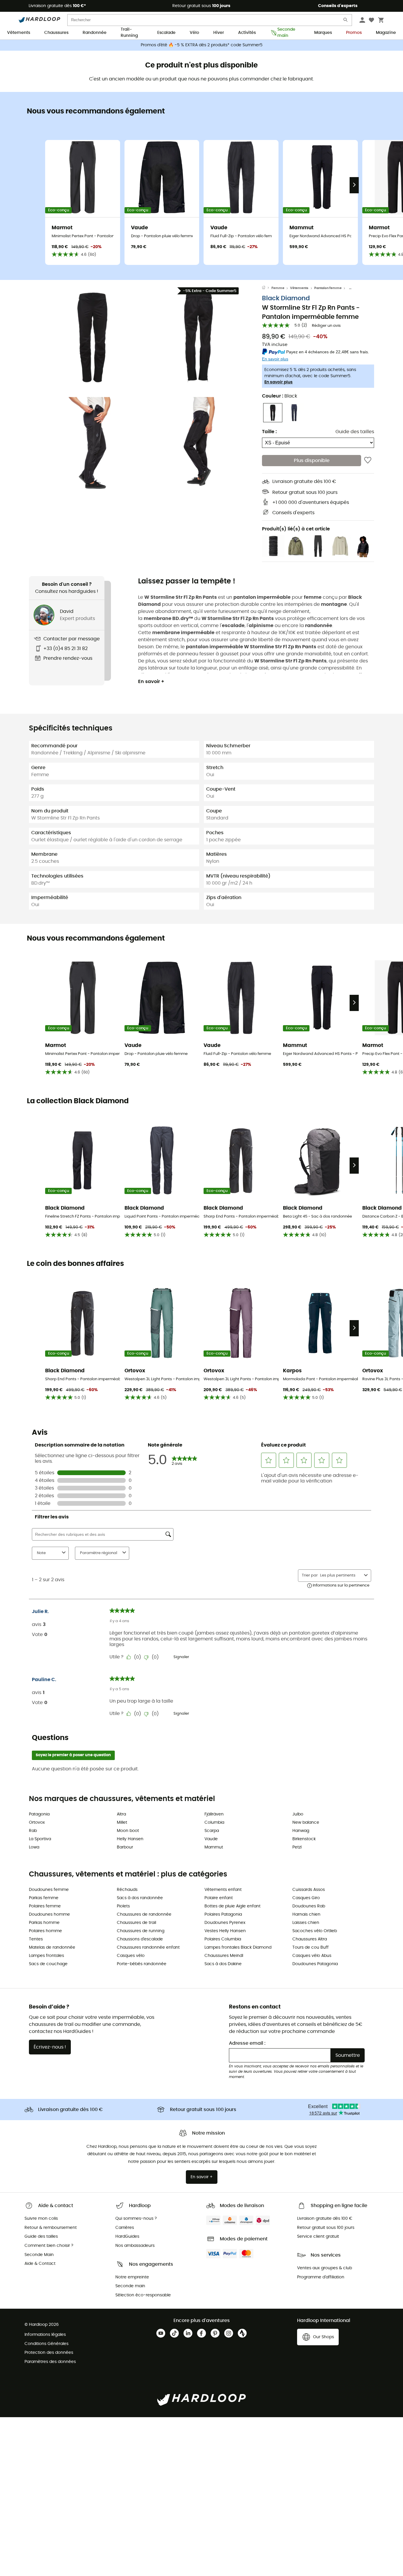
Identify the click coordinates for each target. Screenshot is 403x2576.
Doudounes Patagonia (315, 1964)
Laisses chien (306, 1923)
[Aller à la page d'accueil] (267, 288)
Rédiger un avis (326, 326)
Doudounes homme (49, 1914)
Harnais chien (306, 1914)
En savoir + (151, 682)
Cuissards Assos (309, 1890)
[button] (92, 337)
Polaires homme (45, 1931)
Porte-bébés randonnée (142, 1964)
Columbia (214, 1823)
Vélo (194, 33)
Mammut (214, 1847)
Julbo (298, 1814)
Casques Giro (306, 1898)
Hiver (219, 33)
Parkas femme (44, 1898)
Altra (121, 1814)
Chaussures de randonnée (144, 1914)
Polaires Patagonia (223, 1914)
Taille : (269, 432)
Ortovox (37, 1823)
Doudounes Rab (309, 1906)
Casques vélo (131, 1956)
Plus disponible (312, 461)
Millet (122, 1823)
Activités (247, 33)
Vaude (211, 1839)
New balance (306, 1823)
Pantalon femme (328, 288)
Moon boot (128, 1831)
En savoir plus (279, 382)
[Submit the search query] (346, 21)
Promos (354, 33)
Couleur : (280, 396)
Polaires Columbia (223, 1939)
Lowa (34, 1847)
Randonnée (95, 33)
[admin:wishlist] (368, 461)
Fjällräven (214, 1814)
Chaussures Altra (310, 1939)
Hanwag (301, 1831)
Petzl (297, 1847)
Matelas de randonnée (52, 1947)
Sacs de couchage (48, 1964)
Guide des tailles (355, 432)
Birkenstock (304, 1839)
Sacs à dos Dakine (223, 1964)
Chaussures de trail (136, 1923)
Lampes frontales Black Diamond (238, 1947)
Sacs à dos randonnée (140, 1898)
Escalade (166, 33)
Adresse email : (247, 2043)
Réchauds (127, 1890)
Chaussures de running (141, 1931)
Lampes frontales (46, 1956)
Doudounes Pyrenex (225, 1923)
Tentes (36, 1939)
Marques (323, 33)
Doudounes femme (49, 1890)
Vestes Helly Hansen (225, 1931)
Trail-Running (129, 33)
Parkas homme (44, 1923)
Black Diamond (286, 298)
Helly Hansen (130, 1839)
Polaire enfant (219, 1898)
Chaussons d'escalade (140, 1939)
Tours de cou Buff (311, 1947)
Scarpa (212, 1831)
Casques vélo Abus (312, 1956)
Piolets (123, 1906)
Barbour (125, 1847)
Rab (33, 1831)
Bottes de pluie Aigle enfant (232, 1906)
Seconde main (286, 33)
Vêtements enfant (223, 1890)
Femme (278, 288)
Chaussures (56, 33)
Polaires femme (45, 1906)
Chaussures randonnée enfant (148, 1947)
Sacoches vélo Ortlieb (315, 1931)
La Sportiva (40, 1839)
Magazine (386, 33)
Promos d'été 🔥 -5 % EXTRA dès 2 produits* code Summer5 (202, 45)
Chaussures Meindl (224, 1956)
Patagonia (39, 1814)
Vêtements (19, 33)
